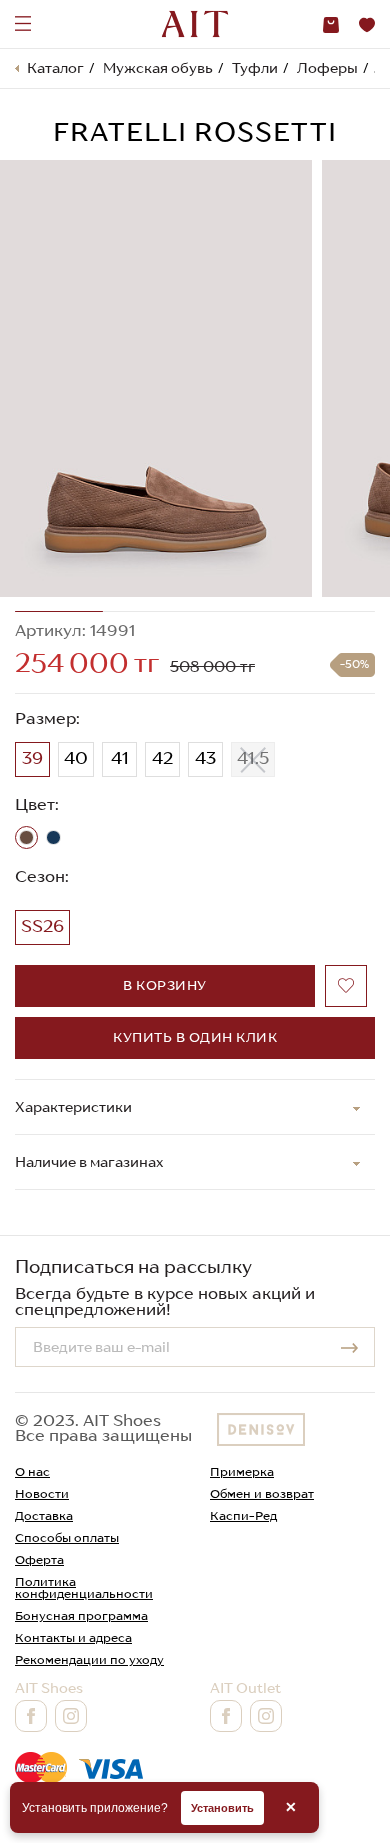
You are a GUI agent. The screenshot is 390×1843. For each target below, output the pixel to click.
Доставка (44, 1515)
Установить (222, 1808)
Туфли (255, 68)
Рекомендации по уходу (89, 1659)
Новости (42, 1493)
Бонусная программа (81, 1615)
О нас (32, 1471)
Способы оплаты (67, 1537)
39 (32, 758)
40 (76, 758)
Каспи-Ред (243, 1515)
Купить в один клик (195, 1037)
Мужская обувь (158, 68)
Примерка (242, 1471)
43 (205, 758)
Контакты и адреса (73, 1637)
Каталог (55, 68)
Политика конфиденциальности (84, 1587)
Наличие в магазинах (89, 1162)
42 (162, 758)
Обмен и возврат (262, 1493)
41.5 (253, 758)
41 (120, 758)
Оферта (39, 1559)
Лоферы (327, 68)
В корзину (165, 985)
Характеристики (73, 1107)
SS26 (42, 926)
